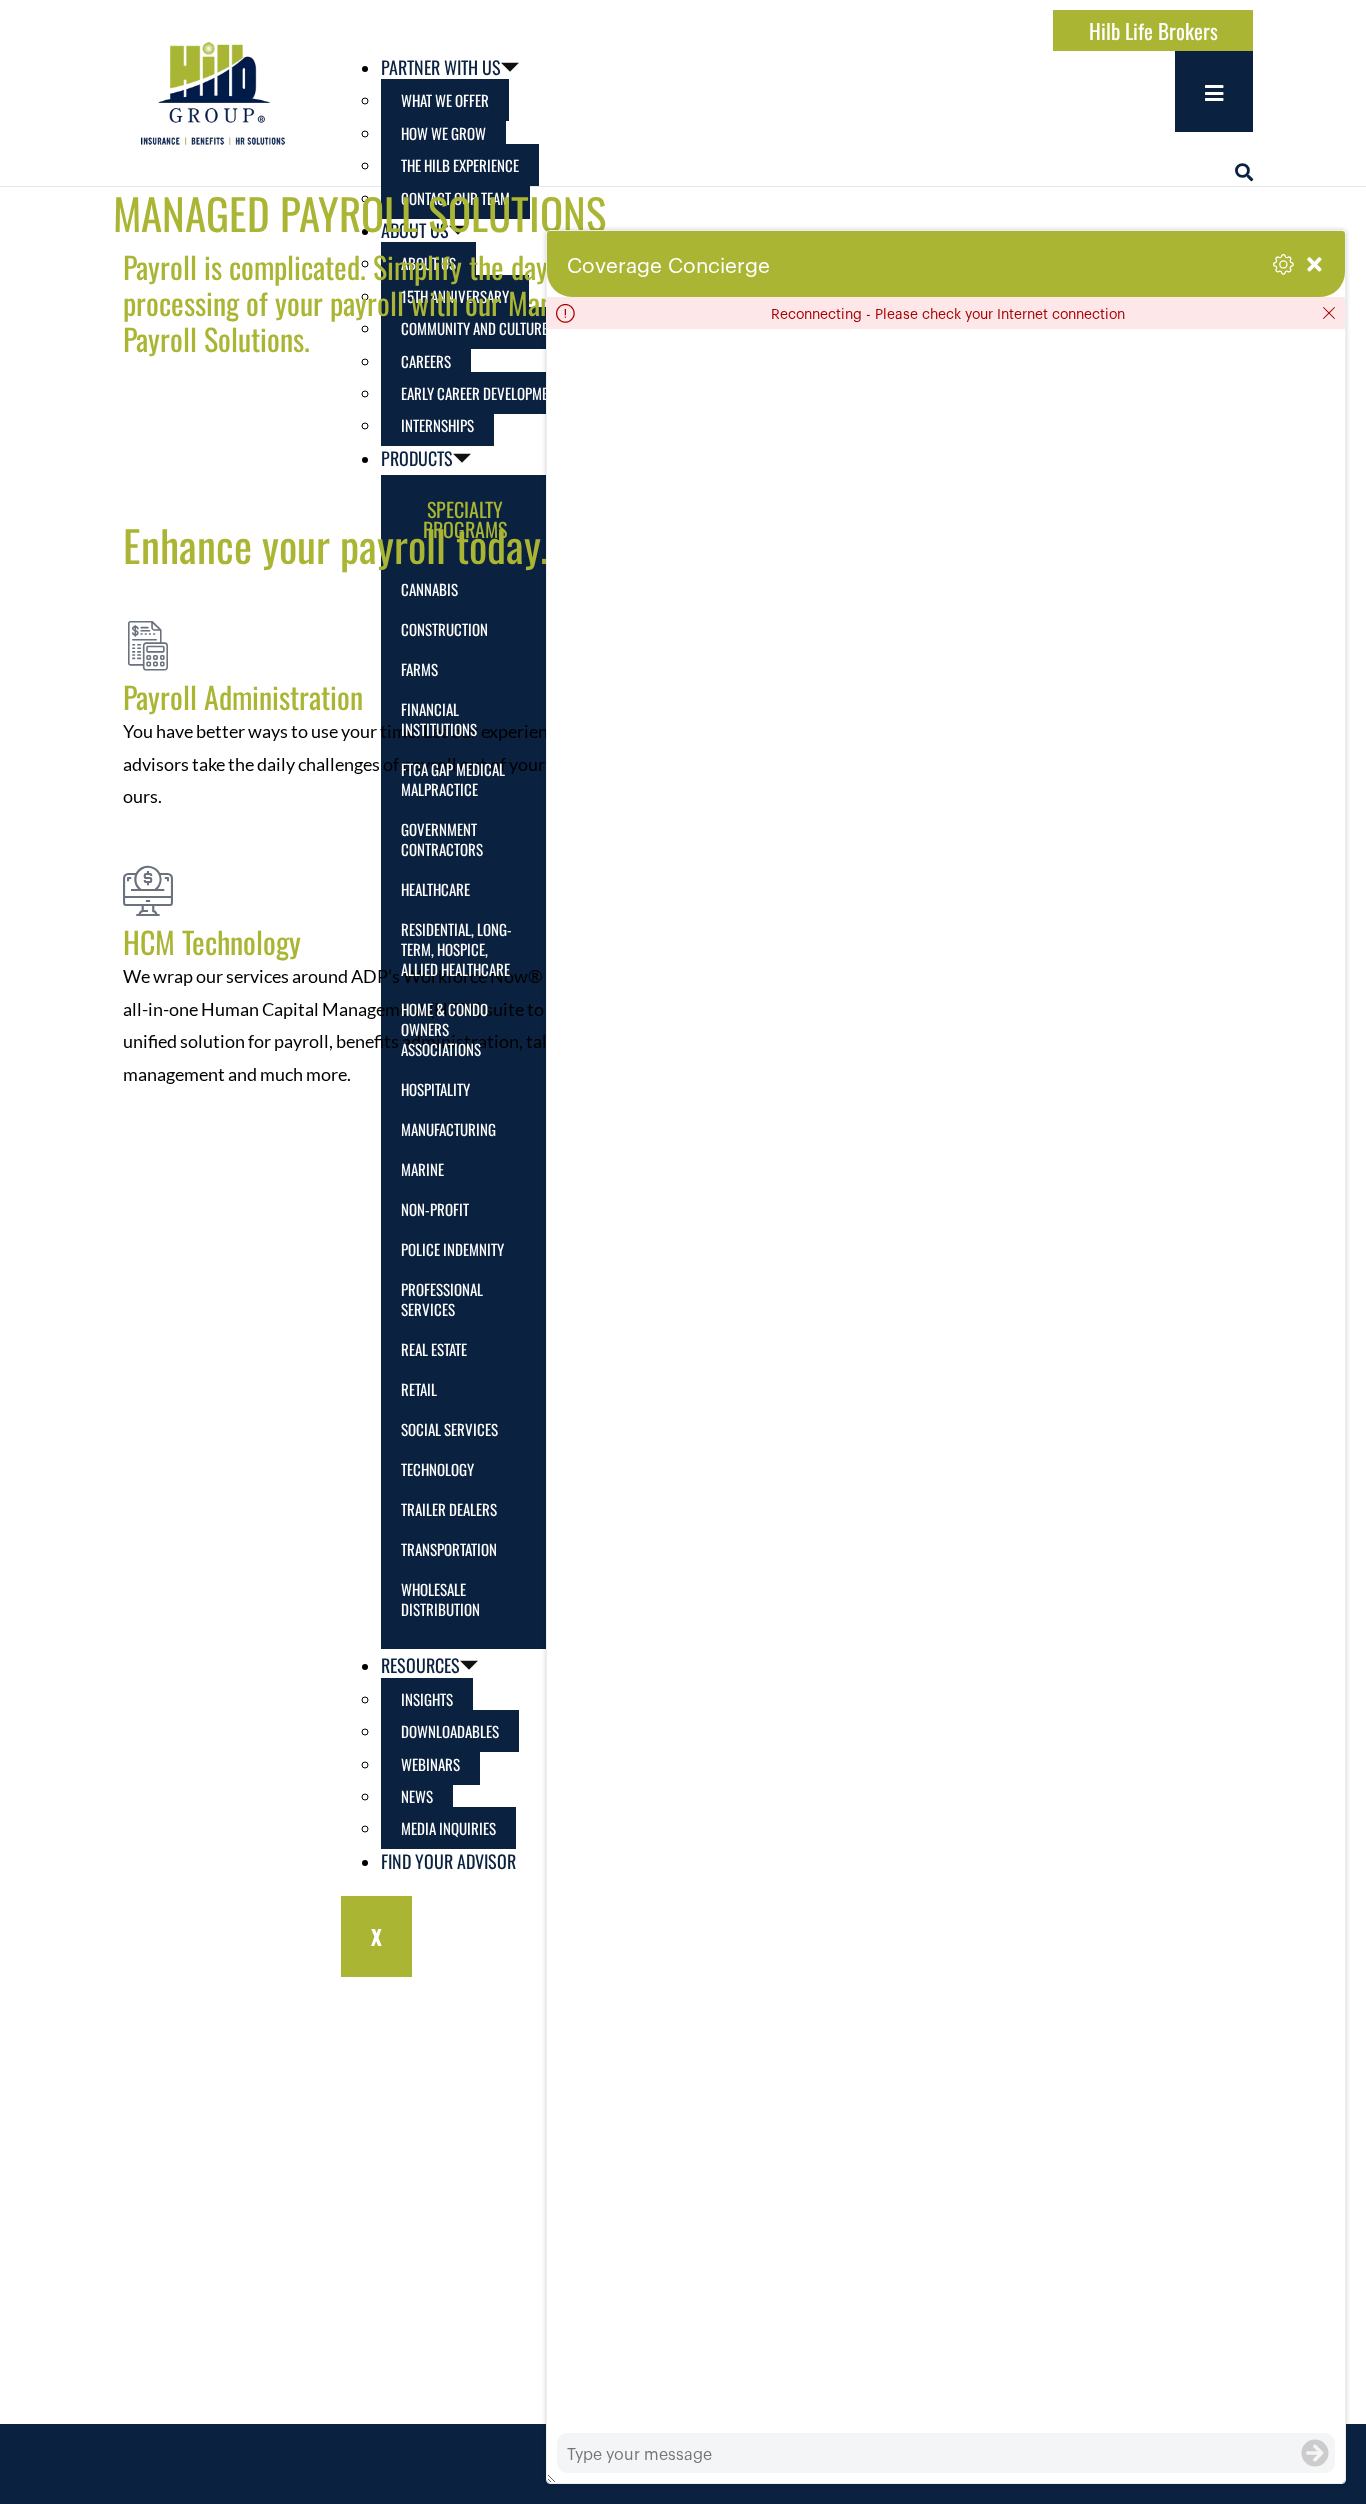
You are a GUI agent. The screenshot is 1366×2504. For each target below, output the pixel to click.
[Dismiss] (1329, 313)
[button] (1244, 172)
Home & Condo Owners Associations (444, 1029)
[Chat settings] (1283, 264)
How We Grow (443, 133)
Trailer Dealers (449, 1509)
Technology (437, 1469)
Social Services (449, 1429)
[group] (946, 1381)
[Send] (1315, 2453)
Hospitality (435, 1089)
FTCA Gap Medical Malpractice (453, 779)
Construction (444, 629)
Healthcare (435, 889)
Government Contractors (442, 839)
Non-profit (435, 1209)
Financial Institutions (439, 719)
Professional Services (442, 1299)
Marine (422, 1169)
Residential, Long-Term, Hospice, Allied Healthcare (456, 949)
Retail (419, 1389)
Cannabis (429, 589)
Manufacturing (448, 1129)
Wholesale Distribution (440, 1599)
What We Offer (445, 100)
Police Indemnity (452, 1249)
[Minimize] (1314, 264)
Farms (419, 669)
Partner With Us (441, 67)
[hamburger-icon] (1214, 91)
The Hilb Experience (460, 165)
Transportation (449, 1549)
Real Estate (434, 1349)
